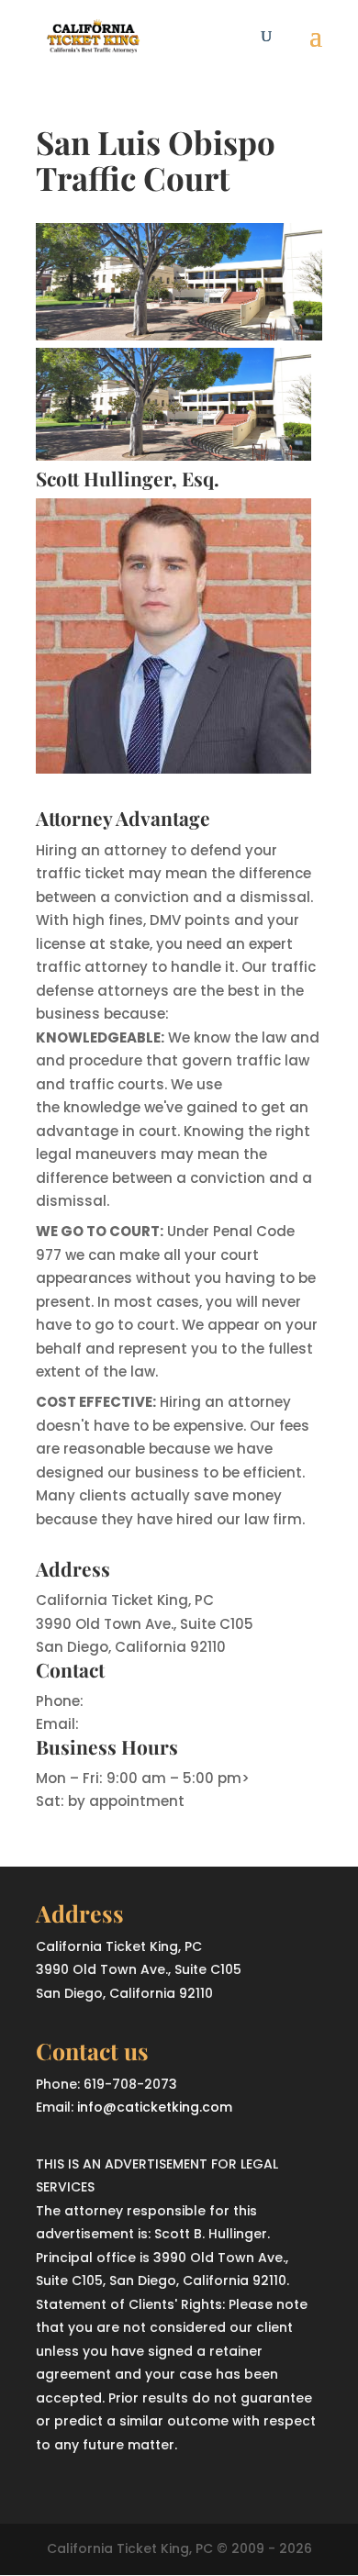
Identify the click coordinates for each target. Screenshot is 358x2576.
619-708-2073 (136, 1701)
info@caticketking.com (166, 1724)
